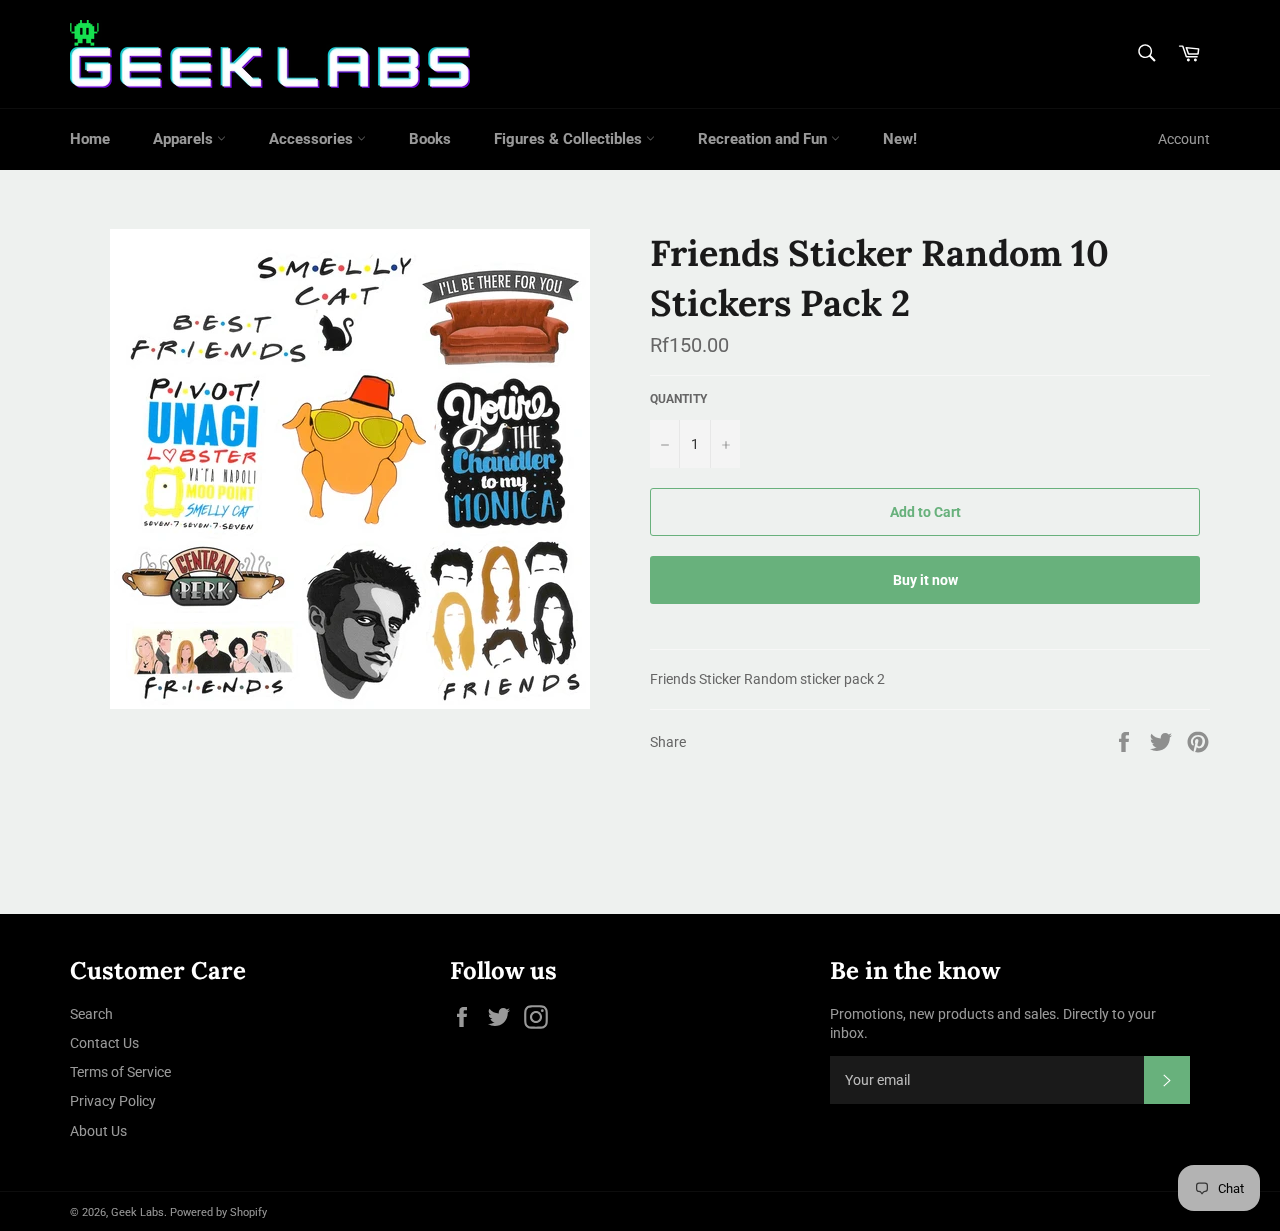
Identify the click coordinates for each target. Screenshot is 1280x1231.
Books (430, 139)
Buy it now (925, 580)
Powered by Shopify (218, 1212)
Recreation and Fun (764, 139)
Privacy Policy (113, 1101)
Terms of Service (120, 1072)
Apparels (185, 139)
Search (91, 1014)
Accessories (313, 139)
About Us (98, 1131)
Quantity (678, 399)
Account (1184, 139)
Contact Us (104, 1043)
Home (90, 139)
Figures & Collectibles (570, 139)
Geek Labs (137, 1212)
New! (900, 139)
